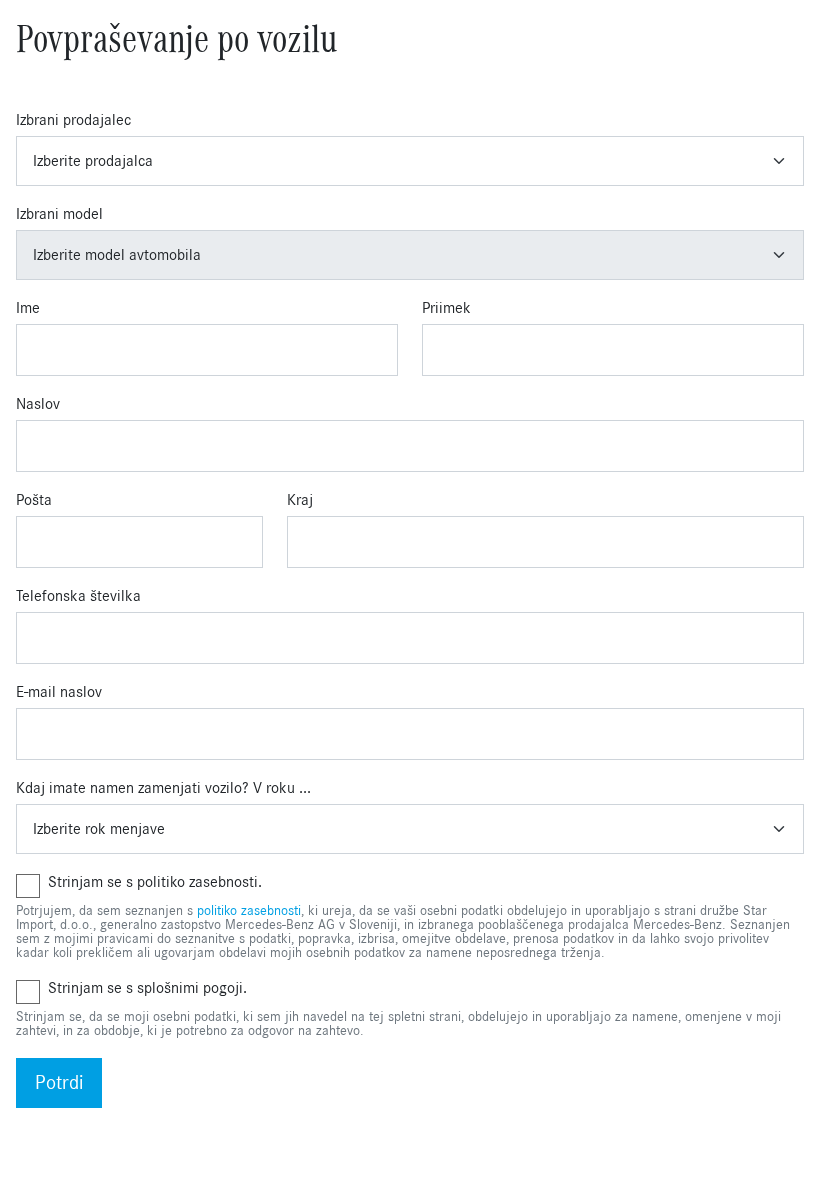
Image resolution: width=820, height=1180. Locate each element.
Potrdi (59, 1083)
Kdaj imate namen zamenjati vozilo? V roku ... (163, 788)
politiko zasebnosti (249, 911)
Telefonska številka (78, 596)
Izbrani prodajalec (73, 120)
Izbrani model (59, 214)
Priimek (446, 308)
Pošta (34, 500)
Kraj (300, 500)
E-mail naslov (59, 692)
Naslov (38, 404)
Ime (28, 308)
